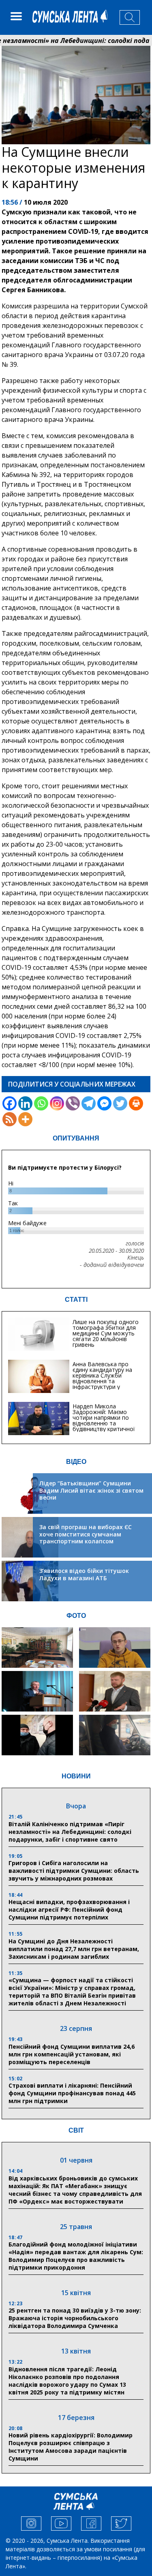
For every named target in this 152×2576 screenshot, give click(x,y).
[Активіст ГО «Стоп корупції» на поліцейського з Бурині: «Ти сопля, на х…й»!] (37, 1735)
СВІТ (76, 2130)
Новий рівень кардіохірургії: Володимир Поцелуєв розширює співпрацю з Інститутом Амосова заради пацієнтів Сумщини (71, 2447)
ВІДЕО (76, 1462)
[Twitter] (120, 1103)
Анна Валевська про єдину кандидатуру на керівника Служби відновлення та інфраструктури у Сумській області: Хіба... (105, 1378)
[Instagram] (57, 1103)
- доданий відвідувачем (112, 1265)
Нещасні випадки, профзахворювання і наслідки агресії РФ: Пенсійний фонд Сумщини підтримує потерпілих (69, 1910)
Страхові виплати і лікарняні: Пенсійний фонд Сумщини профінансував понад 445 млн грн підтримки (72, 2093)
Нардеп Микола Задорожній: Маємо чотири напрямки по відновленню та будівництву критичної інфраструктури (104, 1420)
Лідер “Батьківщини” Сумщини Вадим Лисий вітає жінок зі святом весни (91, 1490)
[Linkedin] (25, 1103)
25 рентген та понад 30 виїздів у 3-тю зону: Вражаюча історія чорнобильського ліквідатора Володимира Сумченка (75, 2318)
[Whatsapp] (41, 1103)
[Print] (136, 1103)
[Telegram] (89, 1103)
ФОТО (76, 1616)
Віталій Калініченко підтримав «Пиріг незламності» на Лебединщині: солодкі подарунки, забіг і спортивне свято (70, 1832)
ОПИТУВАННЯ (76, 1138)
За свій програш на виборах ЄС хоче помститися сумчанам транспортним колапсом (86, 1534)
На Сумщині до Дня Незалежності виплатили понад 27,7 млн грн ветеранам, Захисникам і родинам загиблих (74, 1949)
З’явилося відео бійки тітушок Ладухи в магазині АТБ (84, 1574)
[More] (25, 1119)
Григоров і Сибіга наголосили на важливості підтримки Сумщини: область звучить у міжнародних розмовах (74, 1871)
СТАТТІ (76, 1300)
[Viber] (73, 1103)
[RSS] (10, 1119)
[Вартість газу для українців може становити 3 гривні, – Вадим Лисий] (115, 1691)
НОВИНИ (76, 1776)
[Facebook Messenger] (104, 1103)
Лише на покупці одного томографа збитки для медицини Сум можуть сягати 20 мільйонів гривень (106, 1333)
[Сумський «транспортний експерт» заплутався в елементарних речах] (115, 1647)
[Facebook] (10, 1103)
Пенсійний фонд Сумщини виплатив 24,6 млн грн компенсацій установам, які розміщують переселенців (72, 2054)
